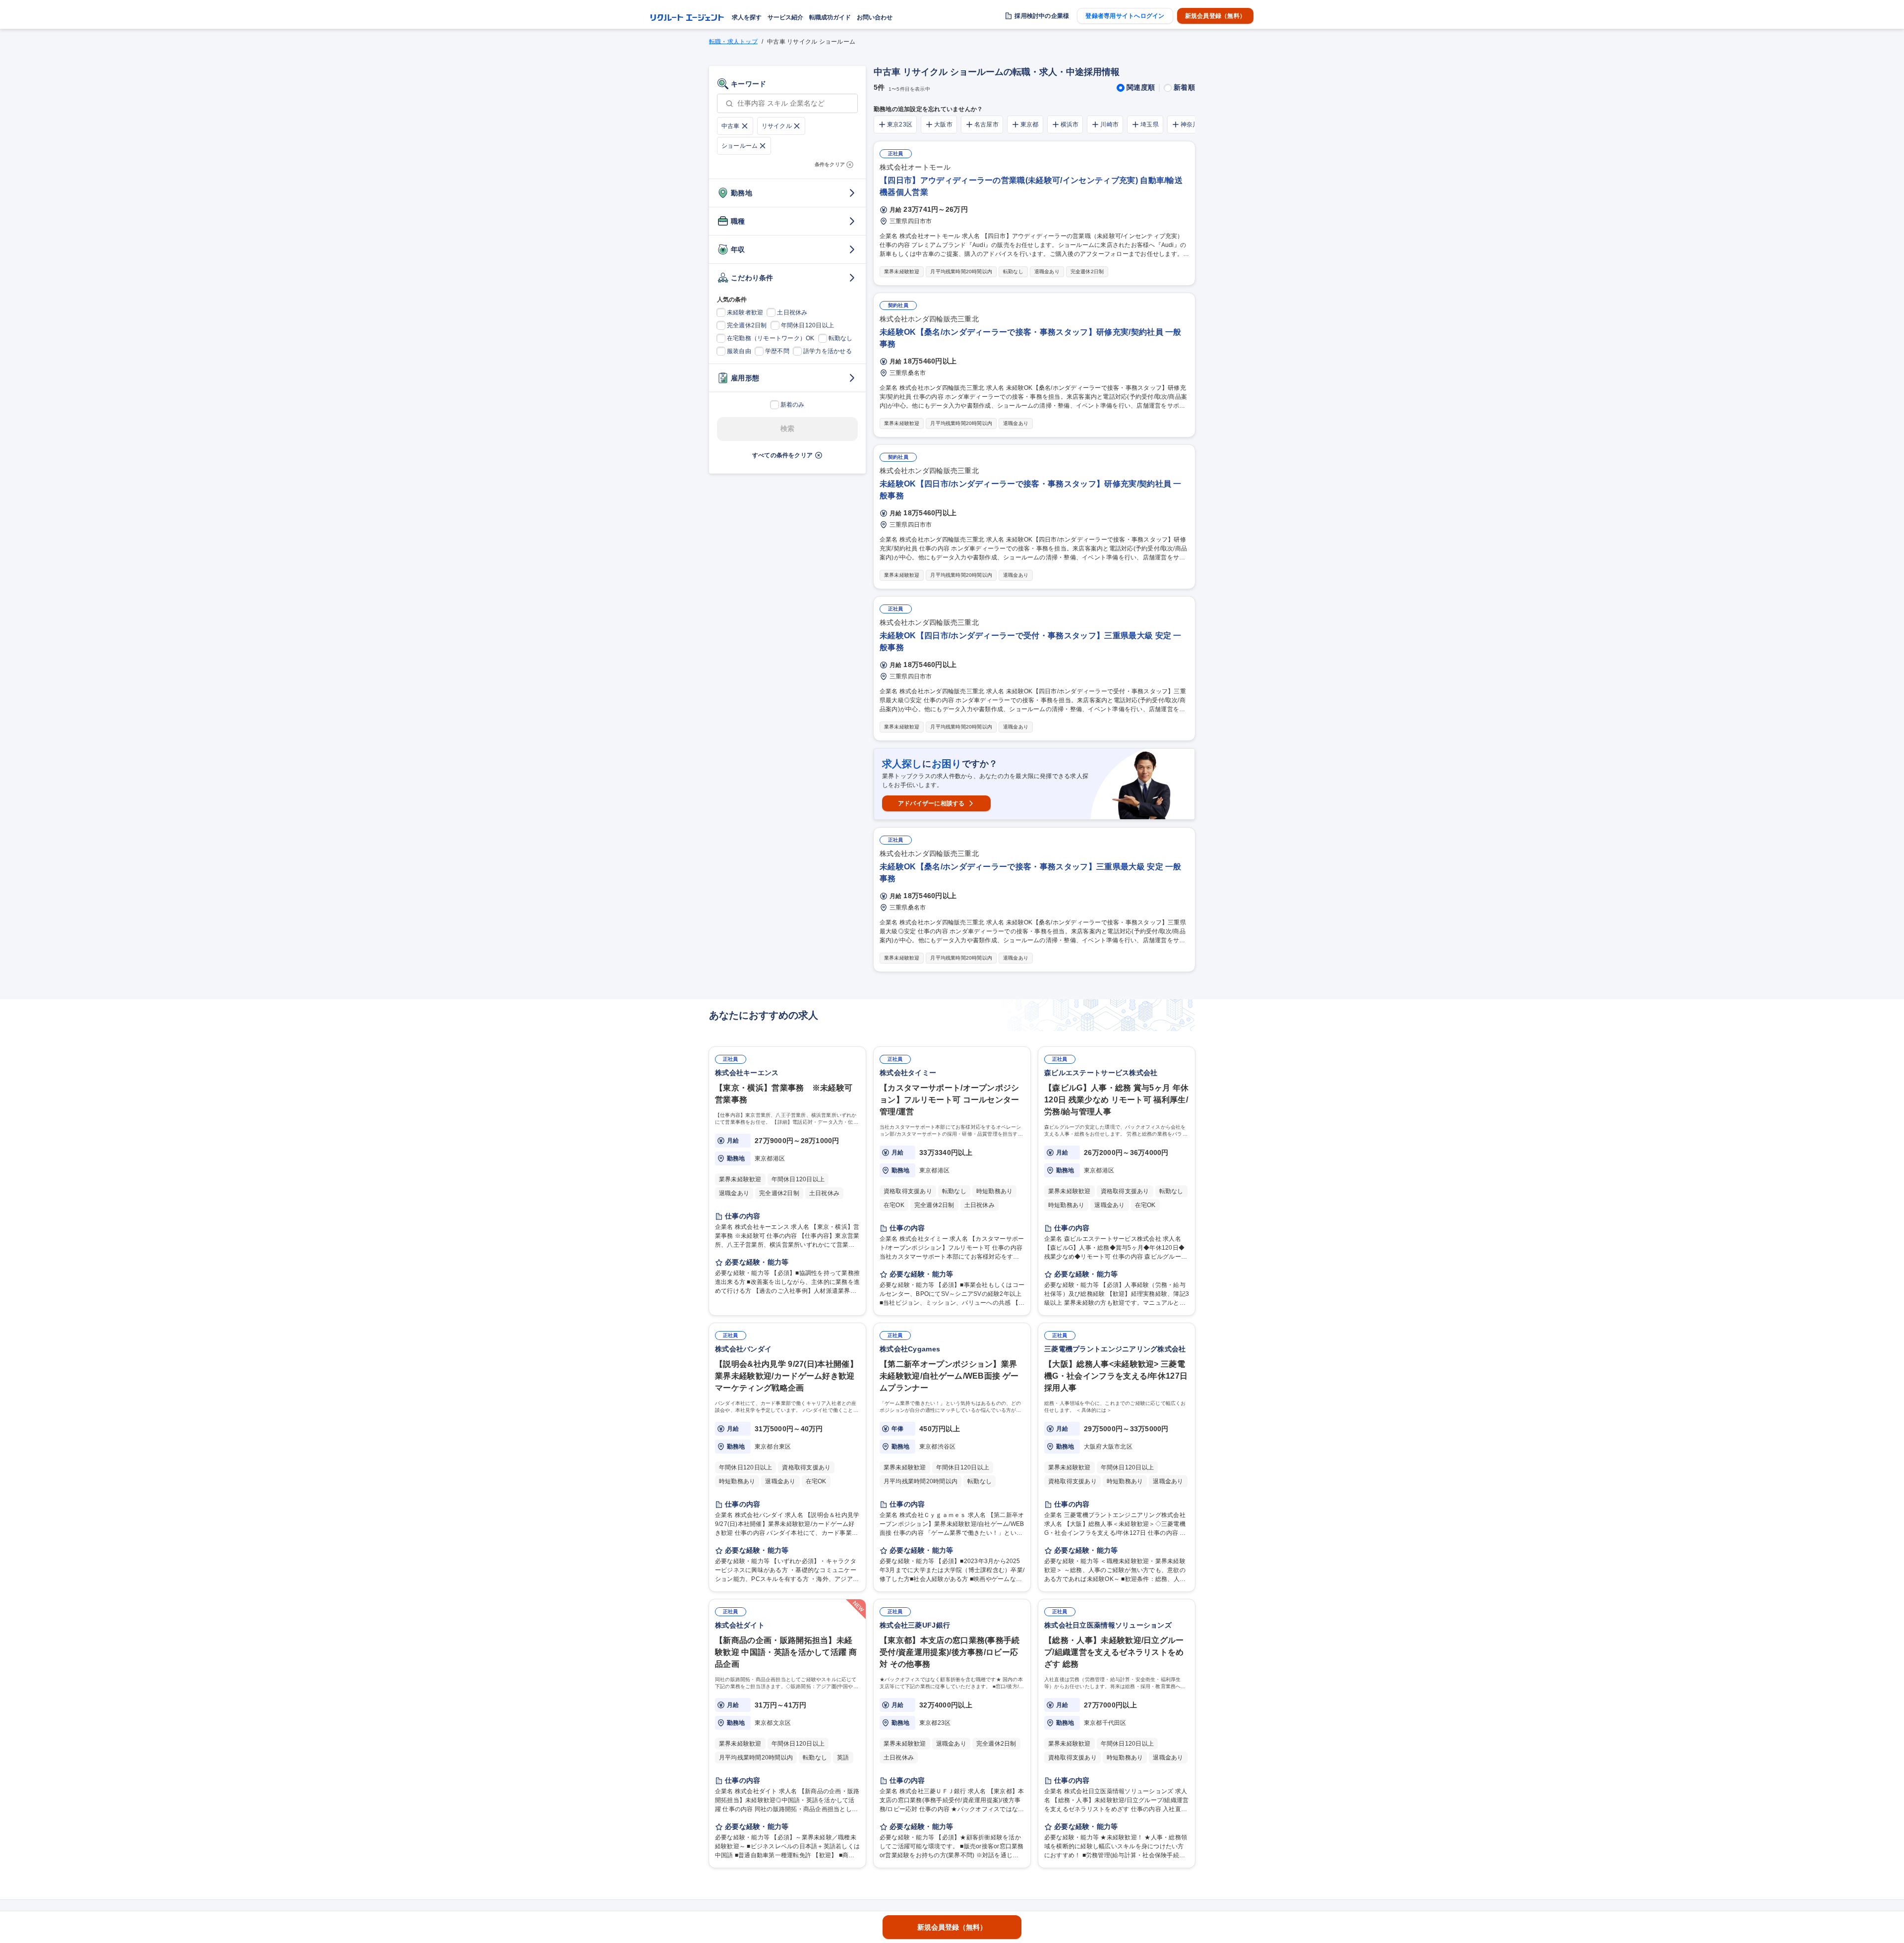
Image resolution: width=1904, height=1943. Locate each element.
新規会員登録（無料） (1215, 16)
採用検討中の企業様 (1042, 16)
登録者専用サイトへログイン (1125, 16)
